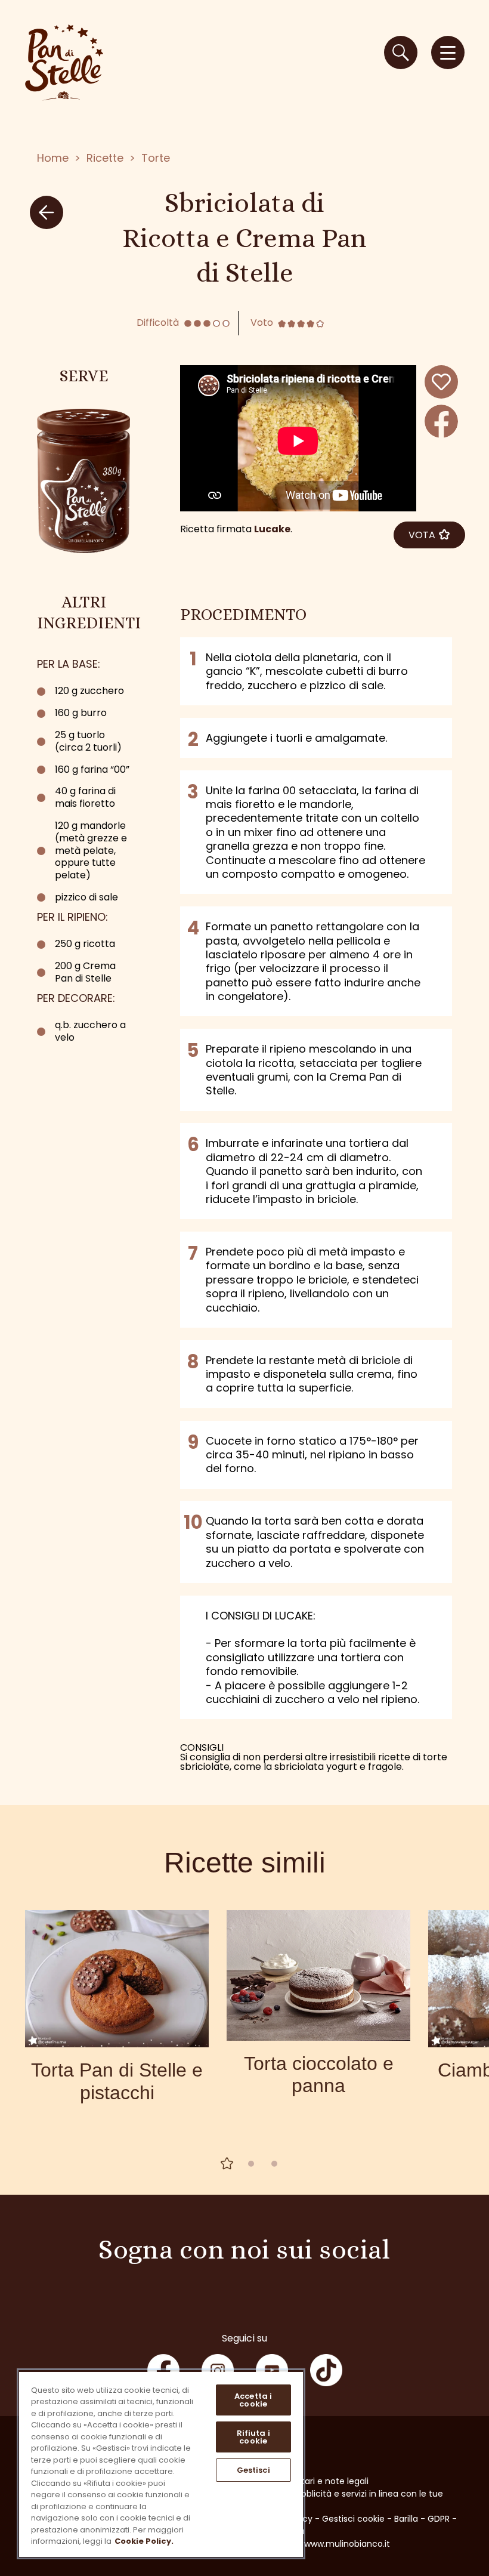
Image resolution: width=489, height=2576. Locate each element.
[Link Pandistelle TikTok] (326, 2370)
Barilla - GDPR (422, 2519)
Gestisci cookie (353, 2519)
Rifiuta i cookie (253, 2437)
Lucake (272, 529)
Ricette (105, 158)
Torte (156, 158)
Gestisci (253, 2470)
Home (53, 158)
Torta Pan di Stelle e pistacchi (117, 2081)
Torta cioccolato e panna (319, 2074)
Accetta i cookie (253, 2400)
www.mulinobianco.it (347, 2544)
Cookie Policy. (144, 2541)
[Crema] (83, 481)
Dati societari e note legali (314, 2481)
